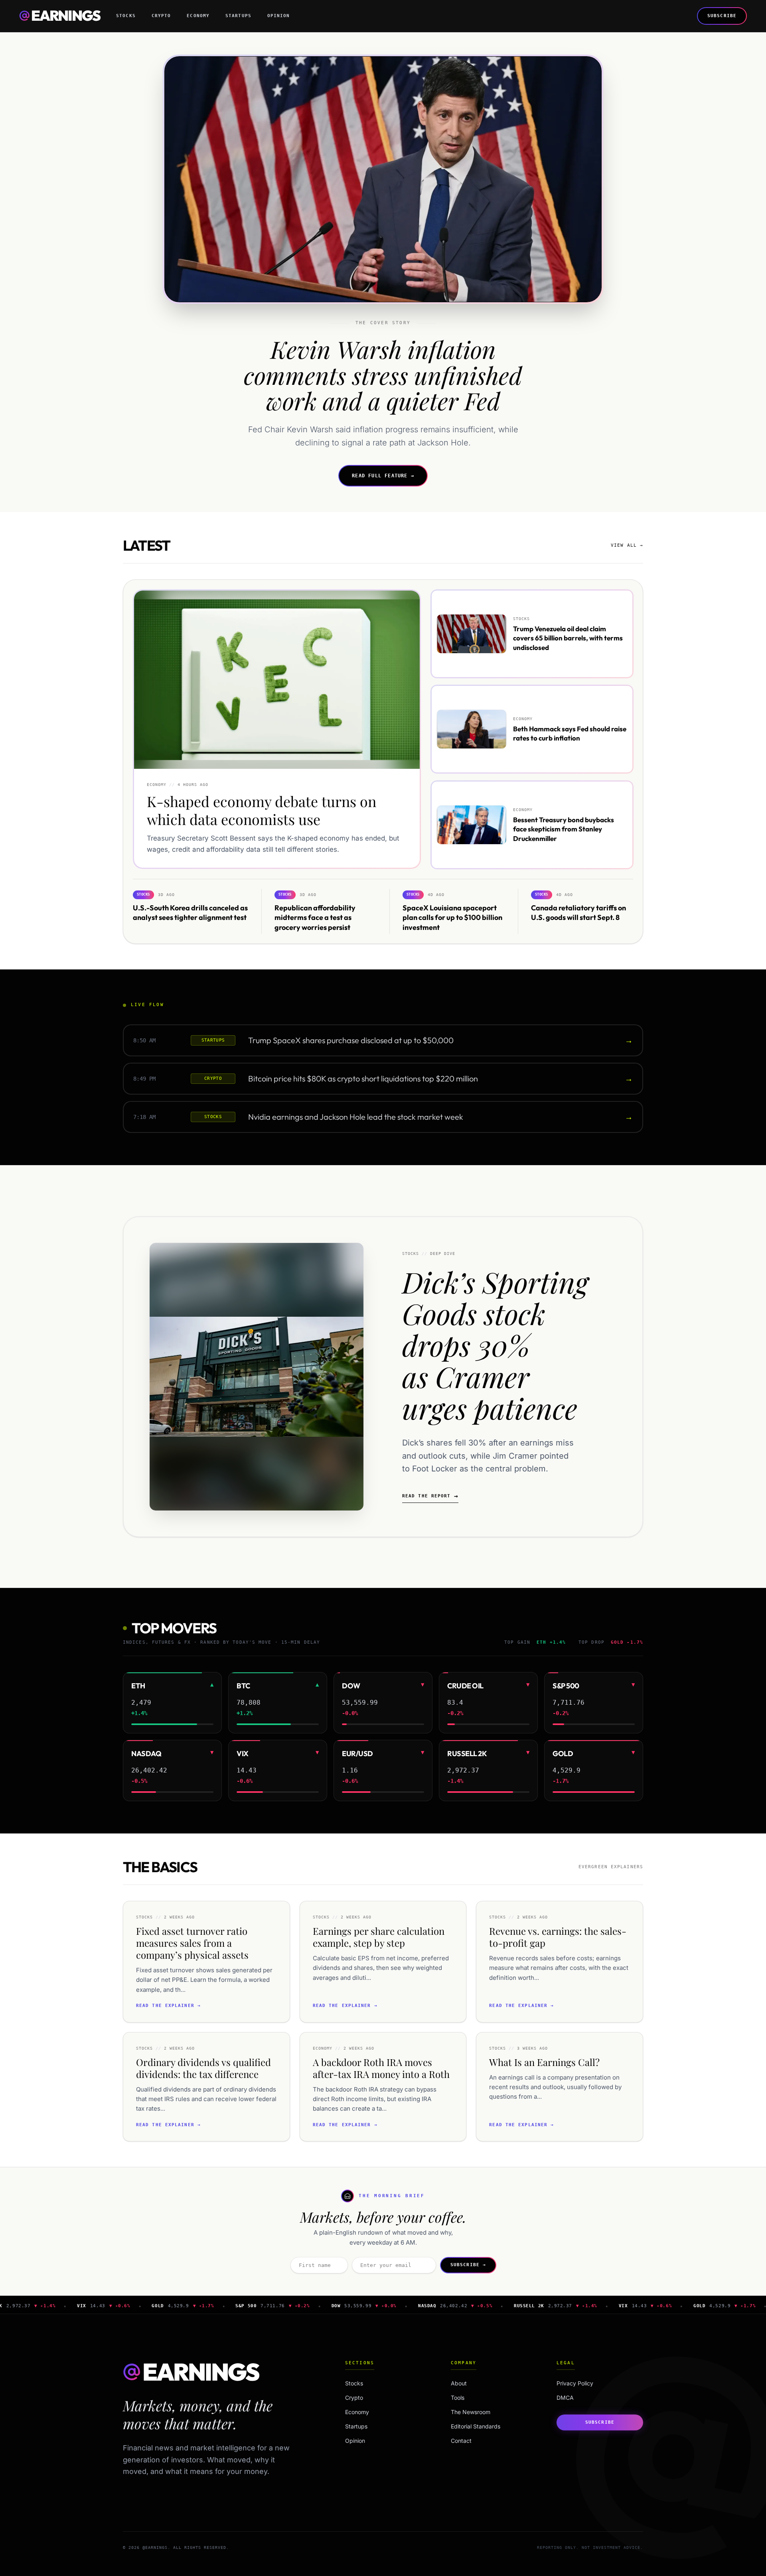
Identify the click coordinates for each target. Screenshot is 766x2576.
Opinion (279, 16)
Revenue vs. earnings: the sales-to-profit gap (558, 1937)
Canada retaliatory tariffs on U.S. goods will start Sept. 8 (578, 912)
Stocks (126, 16)
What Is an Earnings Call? (544, 2062)
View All (627, 545)
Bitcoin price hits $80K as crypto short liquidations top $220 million (363, 1078)
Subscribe (722, 16)
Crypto (161, 16)
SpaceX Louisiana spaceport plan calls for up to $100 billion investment (452, 917)
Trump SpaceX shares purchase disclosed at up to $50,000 (351, 1040)
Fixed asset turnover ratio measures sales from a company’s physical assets (192, 1943)
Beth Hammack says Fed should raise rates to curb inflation (570, 733)
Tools (458, 2398)
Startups (238, 16)
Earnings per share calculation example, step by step (379, 1937)
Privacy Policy (575, 2383)
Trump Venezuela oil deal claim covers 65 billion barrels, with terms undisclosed (568, 638)
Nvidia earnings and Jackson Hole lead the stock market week (356, 1117)
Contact (461, 2441)
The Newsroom (471, 2412)
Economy (198, 16)
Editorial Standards (476, 2426)
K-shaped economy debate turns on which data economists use (262, 810)
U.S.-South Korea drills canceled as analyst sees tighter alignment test (190, 912)
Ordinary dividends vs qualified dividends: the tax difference (203, 2068)
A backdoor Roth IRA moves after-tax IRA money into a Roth (381, 2068)
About (459, 2383)
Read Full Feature (383, 476)
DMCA (565, 2398)
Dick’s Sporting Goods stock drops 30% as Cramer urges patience (495, 1344)
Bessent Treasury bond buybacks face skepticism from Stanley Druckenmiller (564, 829)
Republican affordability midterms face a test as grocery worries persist (315, 917)
